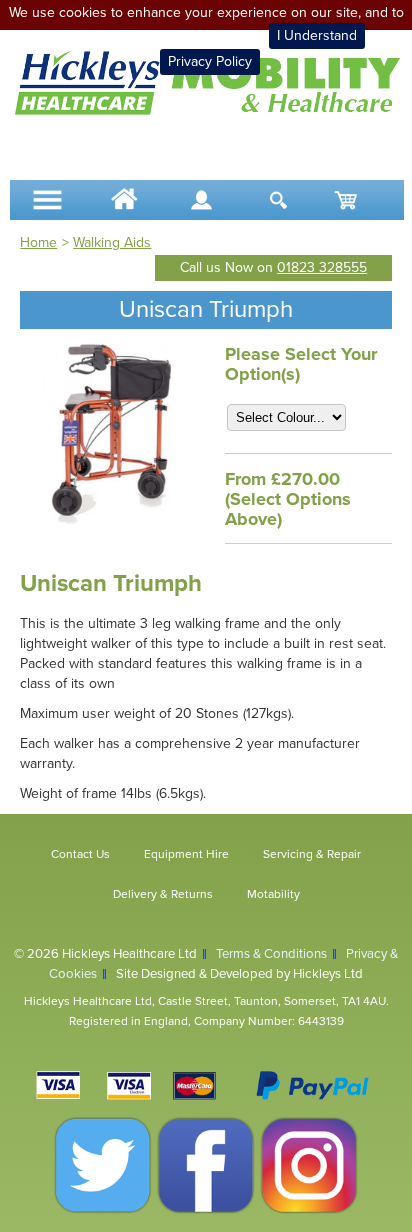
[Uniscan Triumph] (113, 520)
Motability (273, 894)
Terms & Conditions (271, 954)
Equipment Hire (186, 854)
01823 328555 (322, 267)
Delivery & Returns (163, 894)
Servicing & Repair (312, 854)
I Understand (317, 35)
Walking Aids (112, 242)
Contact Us (80, 854)
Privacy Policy (210, 61)
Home (38, 242)
